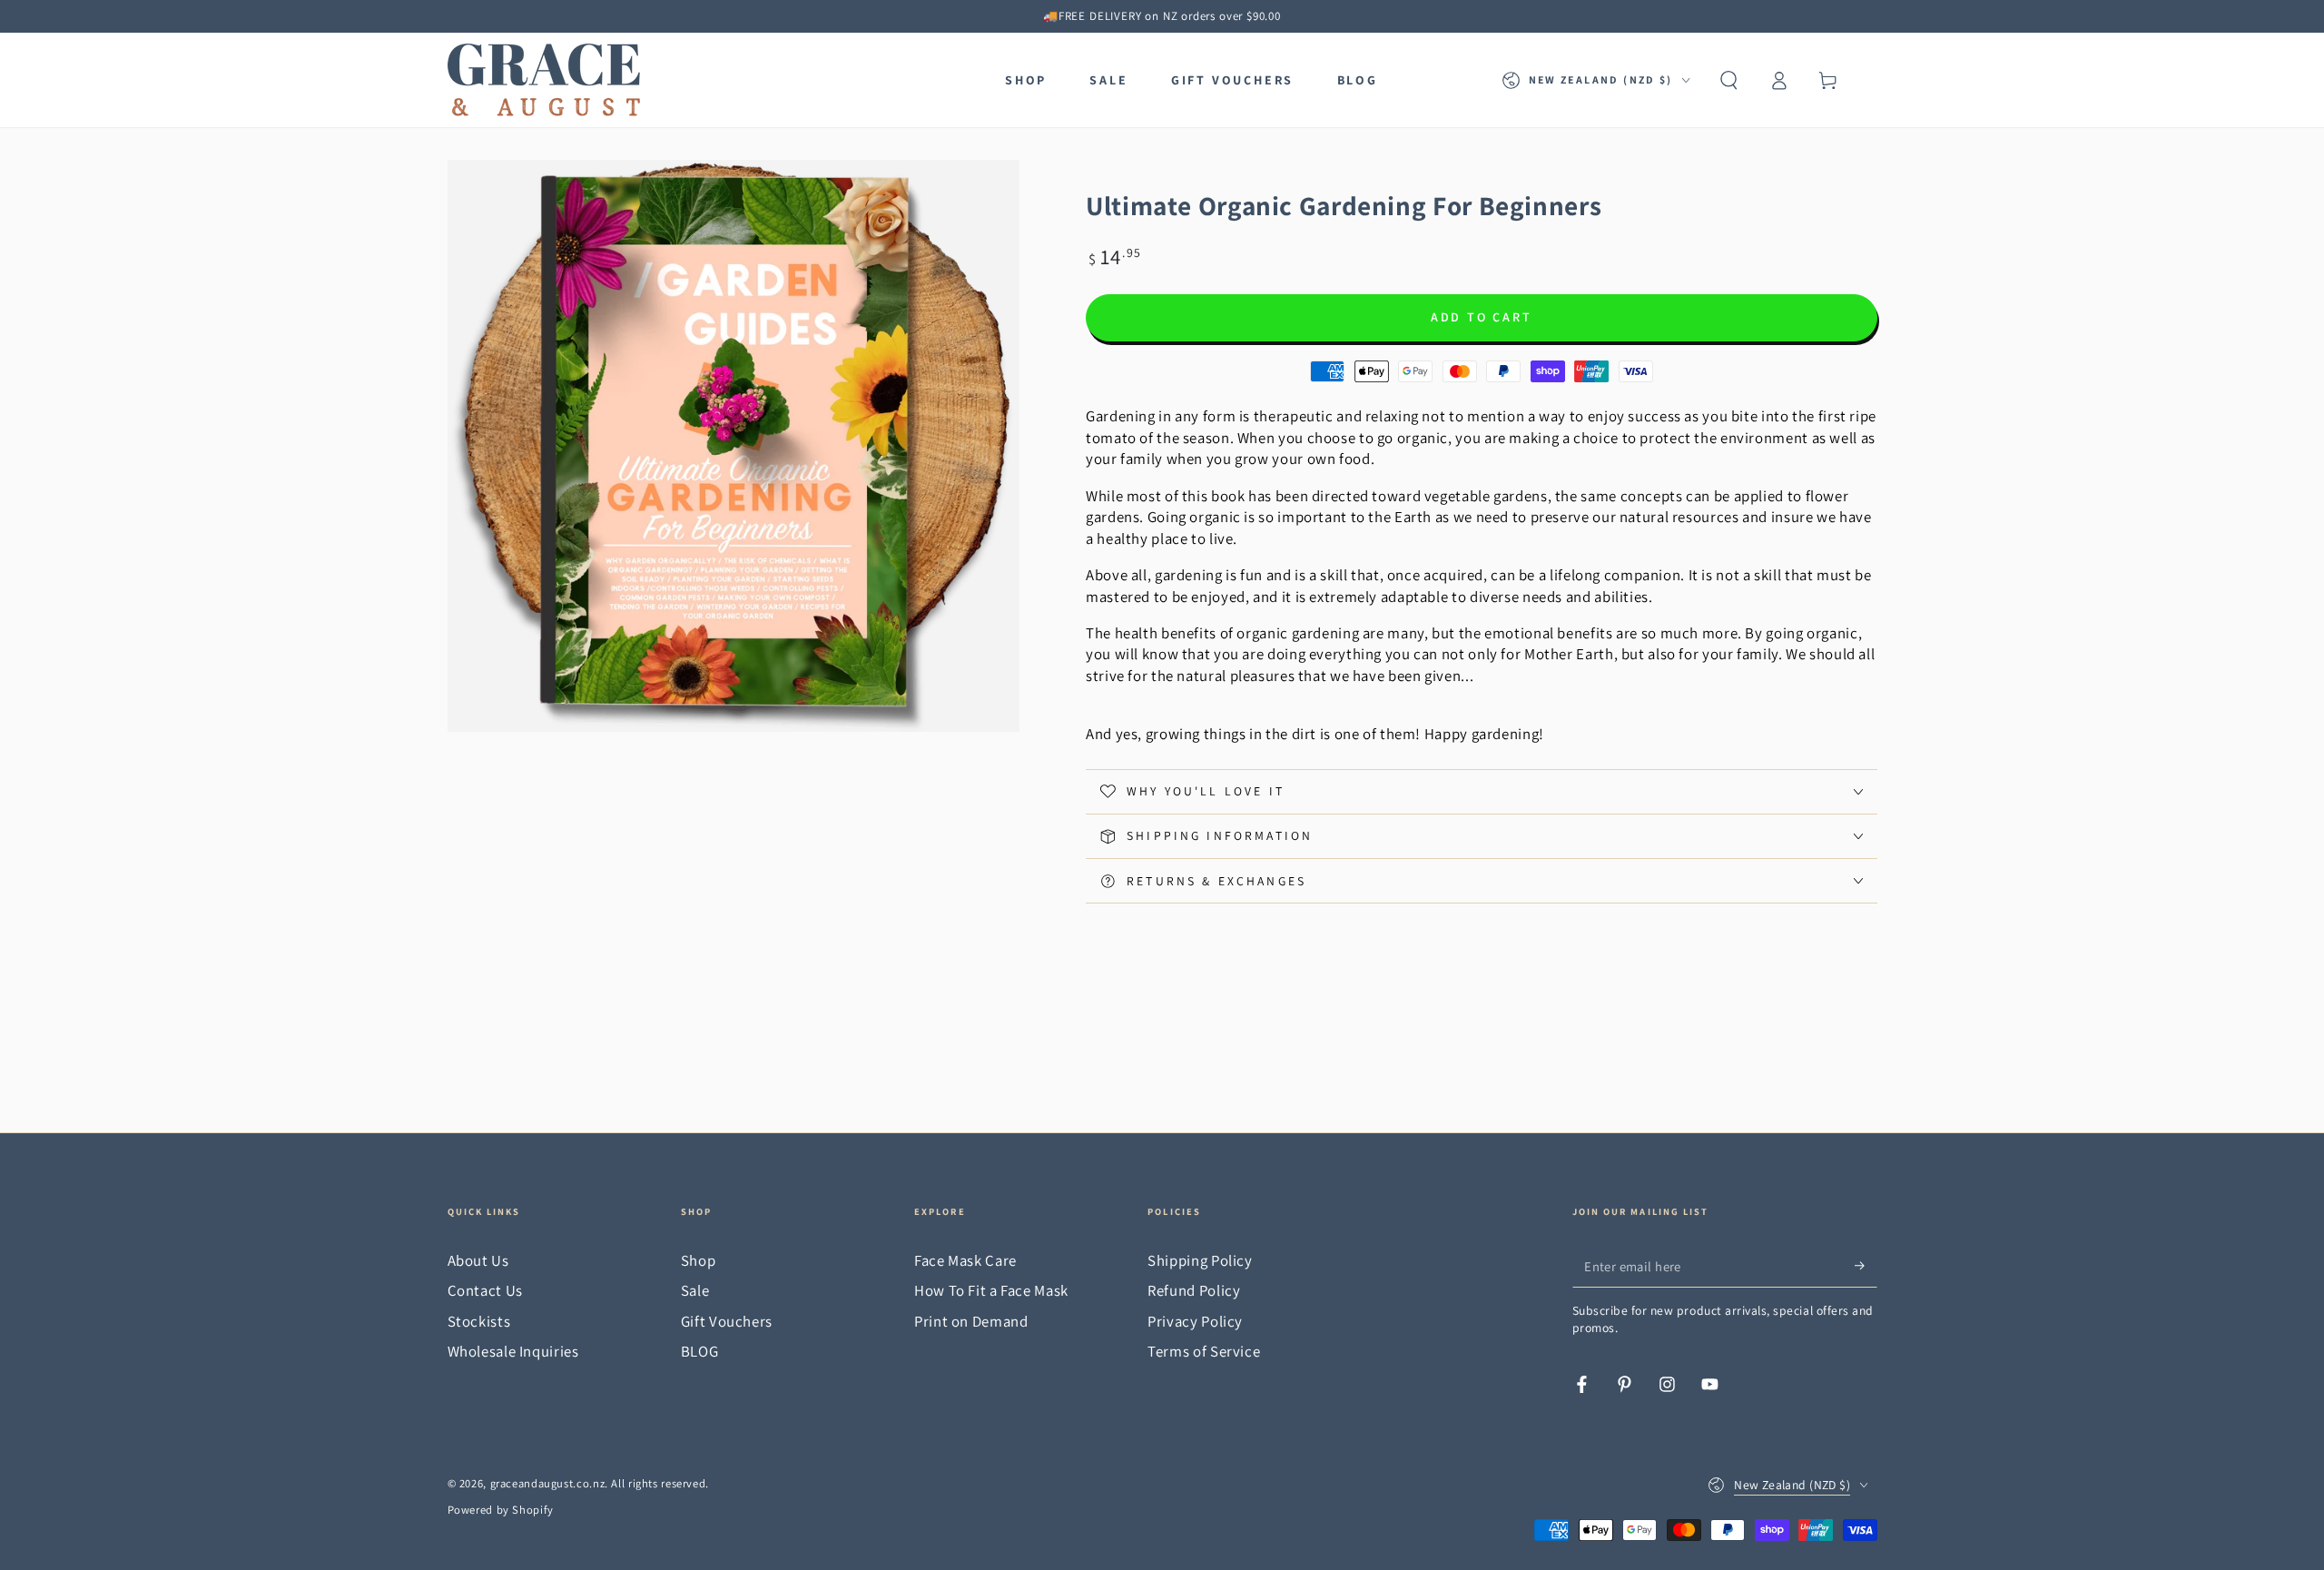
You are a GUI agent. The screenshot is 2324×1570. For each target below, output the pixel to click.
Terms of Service (1204, 1351)
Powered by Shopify (501, 1510)
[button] (1729, 80)
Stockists (479, 1321)
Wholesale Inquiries (513, 1351)
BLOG (700, 1351)
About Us (478, 1260)
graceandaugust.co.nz (548, 1483)
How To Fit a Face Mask (991, 1290)
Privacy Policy (1195, 1321)
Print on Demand (971, 1321)
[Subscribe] (1866, 1266)
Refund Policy (1194, 1290)
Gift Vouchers (727, 1321)
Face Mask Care (965, 1260)
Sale (695, 1290)
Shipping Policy (1200, 1260)
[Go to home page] (544, 80)
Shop (699, 1260)
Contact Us (485, 1290)
